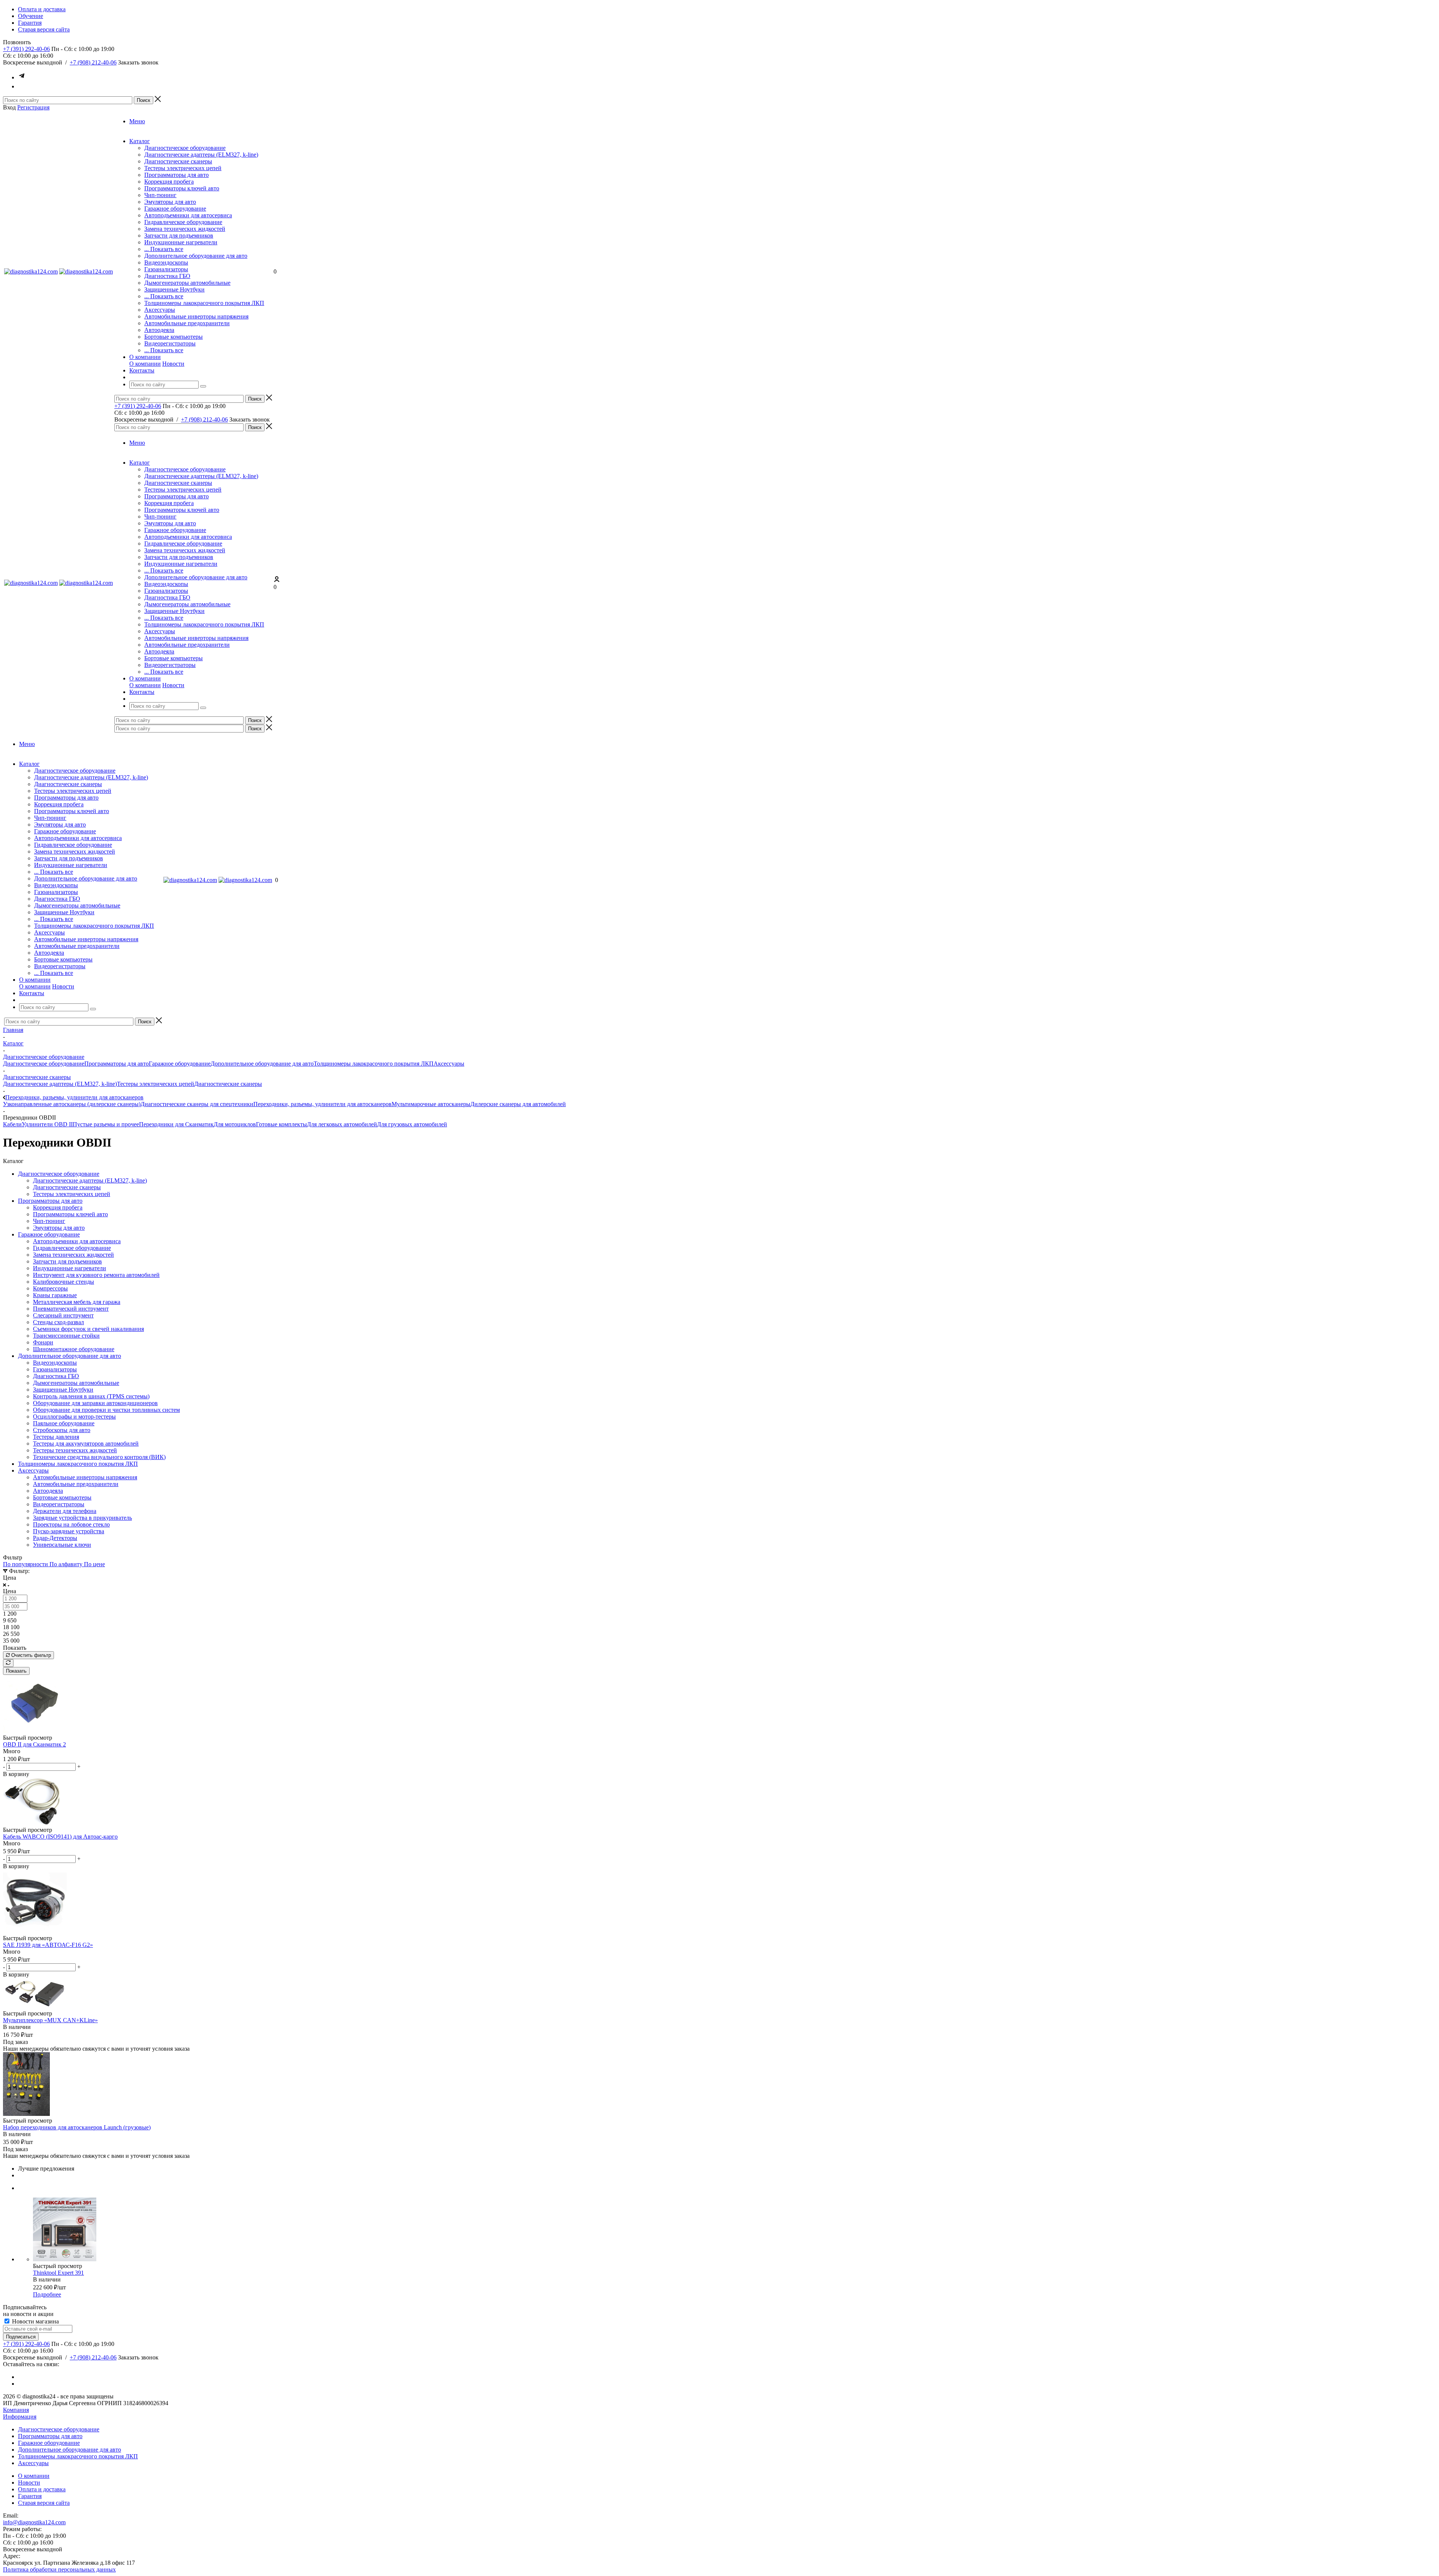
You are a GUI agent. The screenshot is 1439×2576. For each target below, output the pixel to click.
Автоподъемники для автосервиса (188, 215)
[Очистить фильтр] (8, 1663)
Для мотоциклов (235, 1124)
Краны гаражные (55, 1295)
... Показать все (164, 249)
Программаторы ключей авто (182, 188)
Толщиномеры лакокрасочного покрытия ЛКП (204, 303)
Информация (20, 2417)
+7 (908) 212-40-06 (93, 62)
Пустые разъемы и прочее (106, 1124)
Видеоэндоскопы (166, 262)
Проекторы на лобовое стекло (71, 1524)
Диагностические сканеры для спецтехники (197, 1104)
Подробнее (47, 2294)
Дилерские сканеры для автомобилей (518, 1104)
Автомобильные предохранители (187, 323)
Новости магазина (35, 2321)
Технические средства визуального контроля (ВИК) (99, 1457)
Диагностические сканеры (178, 161)
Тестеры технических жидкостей (75, 1450)
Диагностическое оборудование (185, 148)
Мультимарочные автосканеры (431, 1104)
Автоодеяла (159, 330)
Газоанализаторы (166, 269)
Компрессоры (50, 1288)
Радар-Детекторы (55, 1538)
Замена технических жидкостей (185, 229)
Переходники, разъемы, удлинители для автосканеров (322, 1104)
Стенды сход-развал (58, 1322)
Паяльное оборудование (64, 1423)
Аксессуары (160, 310)
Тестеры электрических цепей (183, 168)
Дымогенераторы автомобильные (187, 283)
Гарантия (30, 2496)
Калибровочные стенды (64, 1282)
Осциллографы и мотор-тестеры (74, 1417)
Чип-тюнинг (160, 195)
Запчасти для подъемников (179, 235)
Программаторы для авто (177, 175)
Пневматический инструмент (71, 1309)
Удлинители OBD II (47, 1124)
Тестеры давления (56, 1437)
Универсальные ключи (62, 1545)
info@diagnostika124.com (34, 2522)
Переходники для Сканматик (176, 1124)
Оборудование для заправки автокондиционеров (95, 1403)
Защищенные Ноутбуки (174, 289)
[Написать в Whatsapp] (22, 86)
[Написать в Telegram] (22, 77)
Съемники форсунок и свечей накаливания (88, 1329)
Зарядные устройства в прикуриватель (82, 1518)
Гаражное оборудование (175, 209)
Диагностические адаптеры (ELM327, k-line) (201, 155)
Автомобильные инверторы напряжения (196, 316)
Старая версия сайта (44, 2503)
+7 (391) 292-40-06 (26, 49)
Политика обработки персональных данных (59, 2569)
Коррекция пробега (169, 182)
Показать (16, 1671)
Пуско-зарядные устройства (69, 1531)
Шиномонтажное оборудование (74, 1349)
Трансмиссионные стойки (66, 1336)
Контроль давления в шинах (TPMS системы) (91, 1396)
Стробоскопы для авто (62, 1430)
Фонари (43, 1342)
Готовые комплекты (281, 1124)
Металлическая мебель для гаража (77, 1302)
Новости (173, 364)
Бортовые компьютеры (174, 337)
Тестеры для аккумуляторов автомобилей (86, 1443)
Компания (16, 2410)
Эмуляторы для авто (170, 202)
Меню (137, 121)
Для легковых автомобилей (342, 1124)
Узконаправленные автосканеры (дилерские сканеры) (72, 1104)
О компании (145, 364)
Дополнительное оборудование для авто (196, 256)
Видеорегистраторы (170, 343)
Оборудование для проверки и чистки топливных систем (106, 1410)
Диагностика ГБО (167, 276)
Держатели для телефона (65, 1511)
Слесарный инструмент (63, 1315)
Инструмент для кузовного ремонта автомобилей (96, 1275)
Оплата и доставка (42, 2489)
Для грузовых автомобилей (412, 1124)
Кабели (12, 1124)
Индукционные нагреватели (181, 242)
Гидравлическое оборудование (183, 222)
